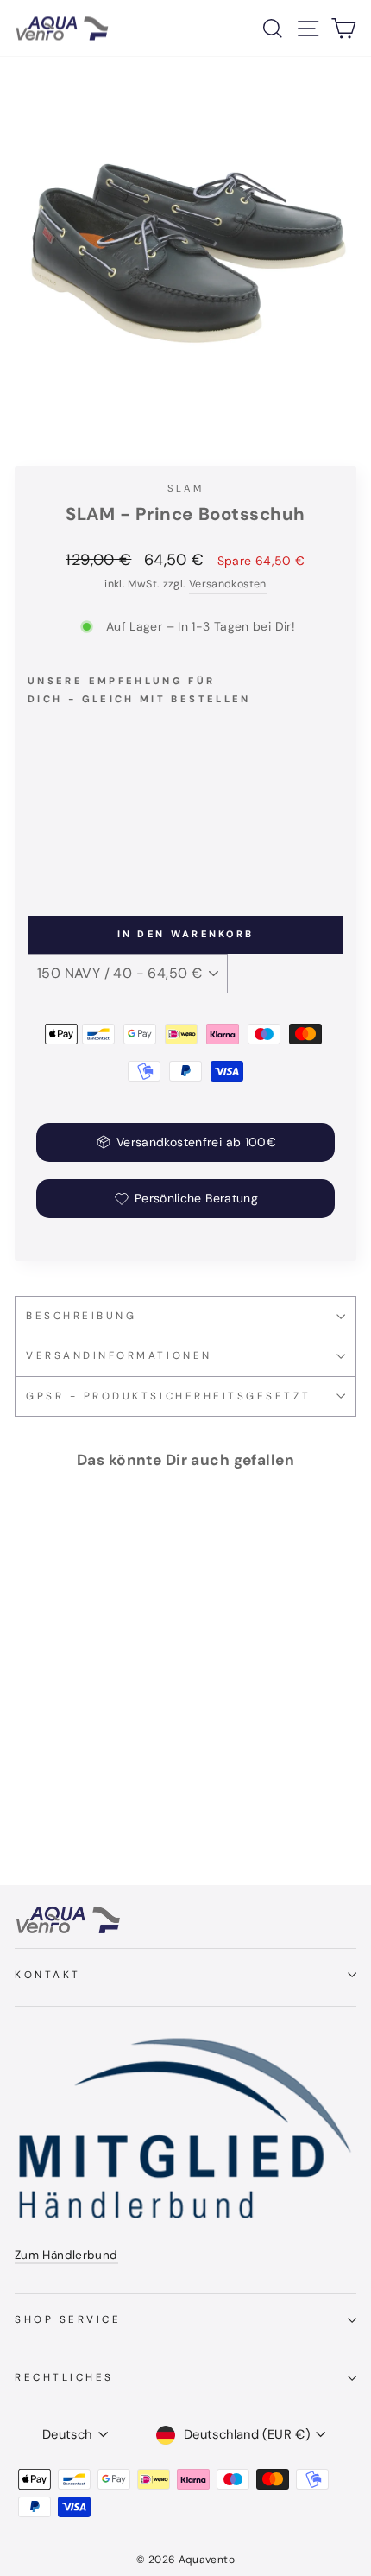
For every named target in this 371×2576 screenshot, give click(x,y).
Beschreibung (81, 1316)
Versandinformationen (119, 1355)
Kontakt (48, 1975)
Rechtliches (64, 2377)
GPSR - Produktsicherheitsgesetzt (168, 1396)
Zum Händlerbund (66, 2255)
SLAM (185, 488)
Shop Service (68, 2319)
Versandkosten (228, 584)
